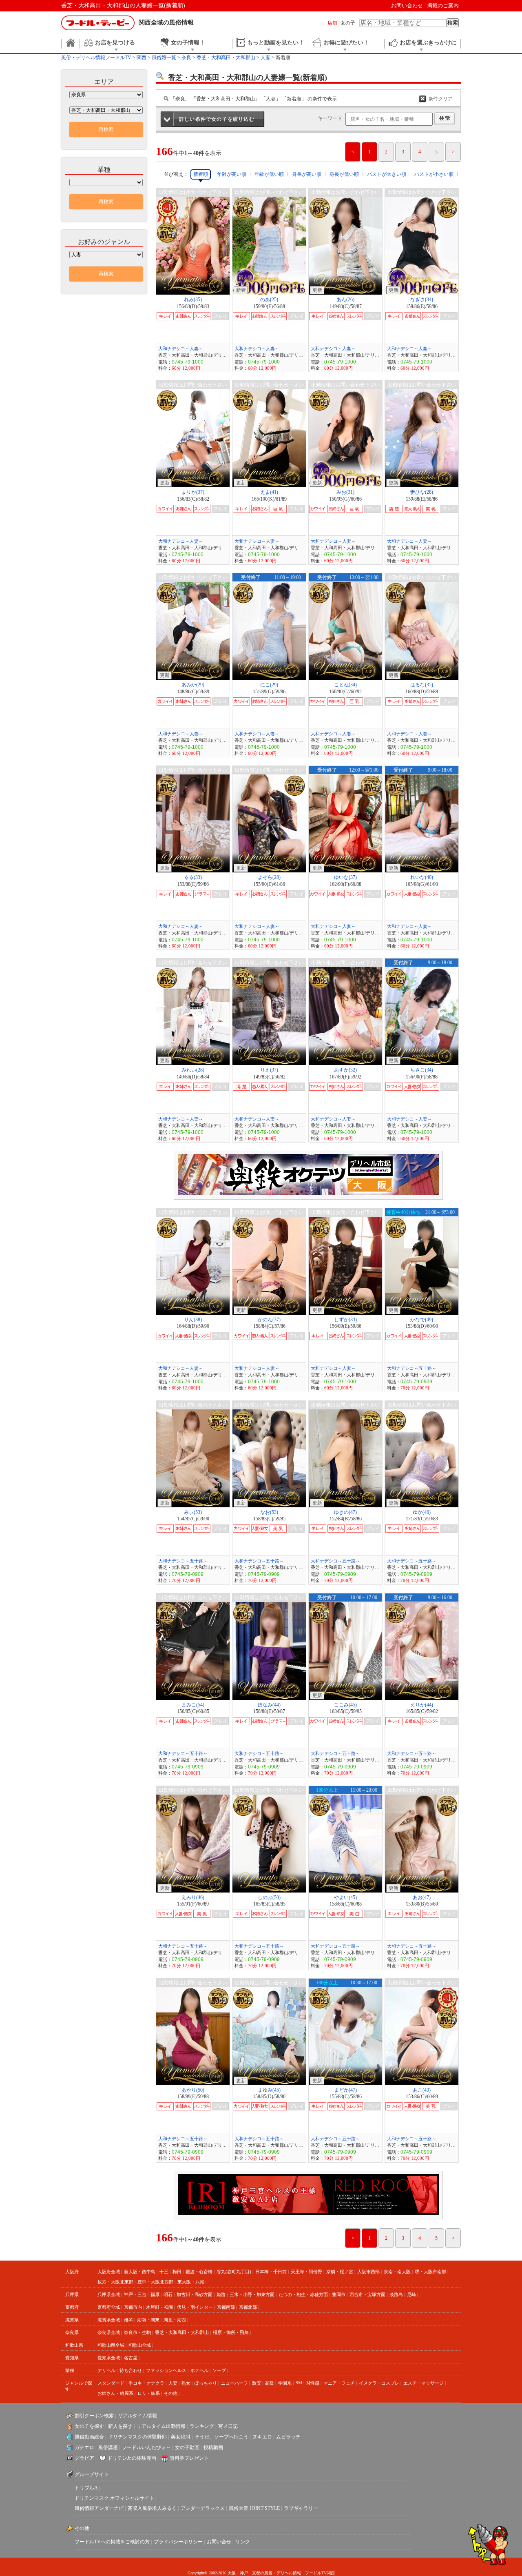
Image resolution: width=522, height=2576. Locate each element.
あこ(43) (422, 2090)
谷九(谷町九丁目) (234, 2272)
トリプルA (86, 2488)
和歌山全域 (140, 2345)
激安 (257, 2383)
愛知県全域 (109, 2358)
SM (299, 2383)
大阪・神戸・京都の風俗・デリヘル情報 (264, 2573)
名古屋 (131, 2358)
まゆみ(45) (269, 2090)
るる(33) (193, 877)
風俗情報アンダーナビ (99, 2508)
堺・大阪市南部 (430, 2272)
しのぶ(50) (269, 1897)
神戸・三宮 (135, 2294)
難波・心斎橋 (199, 2272)
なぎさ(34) (422, 300)
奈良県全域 (109, 2332)
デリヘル (106, 2370)
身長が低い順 (344, 174)
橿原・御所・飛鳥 (231, 2332)
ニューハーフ (234, 2383)
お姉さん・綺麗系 (115, 2393)
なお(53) (269, 1512)
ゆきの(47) (345, 1512)
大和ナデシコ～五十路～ (412, 1368)
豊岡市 (339, 2294)
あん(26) (345, 300)
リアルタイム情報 (137, 2416)
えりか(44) (422, 1705)
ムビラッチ (288, 2437)
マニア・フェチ (339, 2383)
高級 (270, 2383)
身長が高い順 (307, 174)
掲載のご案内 (443, 6)
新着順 (201, 174)
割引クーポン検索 (94, 2416)
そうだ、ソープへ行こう (221, 2437)
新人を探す (120, 2426)
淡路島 (396, 2294)
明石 (168, 2294)
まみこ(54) (193, 1705)
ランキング (202, 2426)
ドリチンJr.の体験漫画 (132, 2458)
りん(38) (193, 1320)
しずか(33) (345, 1320)
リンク (243, 2542)
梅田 (177, 2272)
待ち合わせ (131, 2370)
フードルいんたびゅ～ (146, 2447)
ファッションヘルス (166, 2370)
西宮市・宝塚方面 (367, 2294)
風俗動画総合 (89, 2437)
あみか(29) (193, 685)
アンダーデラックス (203, 2508)
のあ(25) (269, 300)
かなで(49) (422, 1320)
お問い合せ (219, 2542)
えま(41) (269, 492)
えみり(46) (193, 1897)
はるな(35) (422, 685)
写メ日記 (228, 2426)
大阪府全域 (109, 2272)
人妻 (173, 2383)
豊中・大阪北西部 (155, 2282)
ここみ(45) (345, 1705)
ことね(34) (345, 685)
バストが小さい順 (434, 174)
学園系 (285, 2383)
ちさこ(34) (422, 1070)
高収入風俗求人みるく (152, 2508)
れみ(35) (193, 300)
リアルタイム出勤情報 (161, 2426)
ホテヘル (199, 2370)
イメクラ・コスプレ (379, 2383)
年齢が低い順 (269, 174)
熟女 (186, 2383)
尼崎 (411, 2294)
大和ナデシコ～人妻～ (181, 348)
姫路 (221, 2294)
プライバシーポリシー (178, 2542)
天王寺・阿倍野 (306, 2272)
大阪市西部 (368, 2272)
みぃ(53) (193, 1512)
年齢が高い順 (232, 174)
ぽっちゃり (206, 2383)
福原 (155, 2294)
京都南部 (226, 2307)
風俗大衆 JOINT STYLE (254, 2508)
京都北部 (248, 2307)
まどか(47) (345, 2090)
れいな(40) (422, 877)
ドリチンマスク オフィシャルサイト (114, 2498)
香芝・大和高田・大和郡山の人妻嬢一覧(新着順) (123, 6)
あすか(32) (345, 1070)
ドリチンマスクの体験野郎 (137, 2437)
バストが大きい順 (387, 174)
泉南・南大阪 (397, 2272)
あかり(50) (193, 2090)
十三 (164, 2272)
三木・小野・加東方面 (252, 2294)
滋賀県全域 (109, 2320)
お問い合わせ (407, 6)
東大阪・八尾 (191, 2282)
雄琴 (128, 2320)
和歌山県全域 (111, 2345)
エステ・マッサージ (424, 2383)
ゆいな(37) (345, 877)
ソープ (219, 2370)
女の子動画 (187, 2447)
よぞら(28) (269, 877)
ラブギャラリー (301, 2508)
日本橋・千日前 (271, 2272)
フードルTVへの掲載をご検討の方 (112, 2542)
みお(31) (345, 492)
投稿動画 (213, 2447)
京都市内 (133, 2307)
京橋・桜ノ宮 (340, 2272)
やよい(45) (345, 1897)
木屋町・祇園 (159, 2307)
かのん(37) (269, 1320)
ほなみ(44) (269, 1705)
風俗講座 (108, 2447)
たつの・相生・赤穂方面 (303, 2294)
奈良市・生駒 (137, 2332)
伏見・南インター (195, 2307)
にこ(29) (269, 685)
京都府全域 (109, 2307)
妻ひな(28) (422, 492)
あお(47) (422, 1897)
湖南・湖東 (148, 2320)
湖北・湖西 (175, 2320)
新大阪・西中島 (140, 2272)
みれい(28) (193, 1070)
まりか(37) (193, 492)
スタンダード (111, 2383)
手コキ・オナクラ (146, 2383)
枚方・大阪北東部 (115, 2282)
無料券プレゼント (189, 2458)
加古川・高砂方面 (195, 2294)
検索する (445, 119)
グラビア (84, 2458)
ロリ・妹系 (149, 2393)
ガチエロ (84, 2447)
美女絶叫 (181, 2437)
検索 (453, 23)
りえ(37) (269, 1070)
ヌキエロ (262, 2437)
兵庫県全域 (109, 2294)
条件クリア (440, 99)
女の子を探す (89, 2426)
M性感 (313, 2383)
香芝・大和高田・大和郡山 (182, 2332)
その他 (171, 2393)
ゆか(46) (422, 1512)
